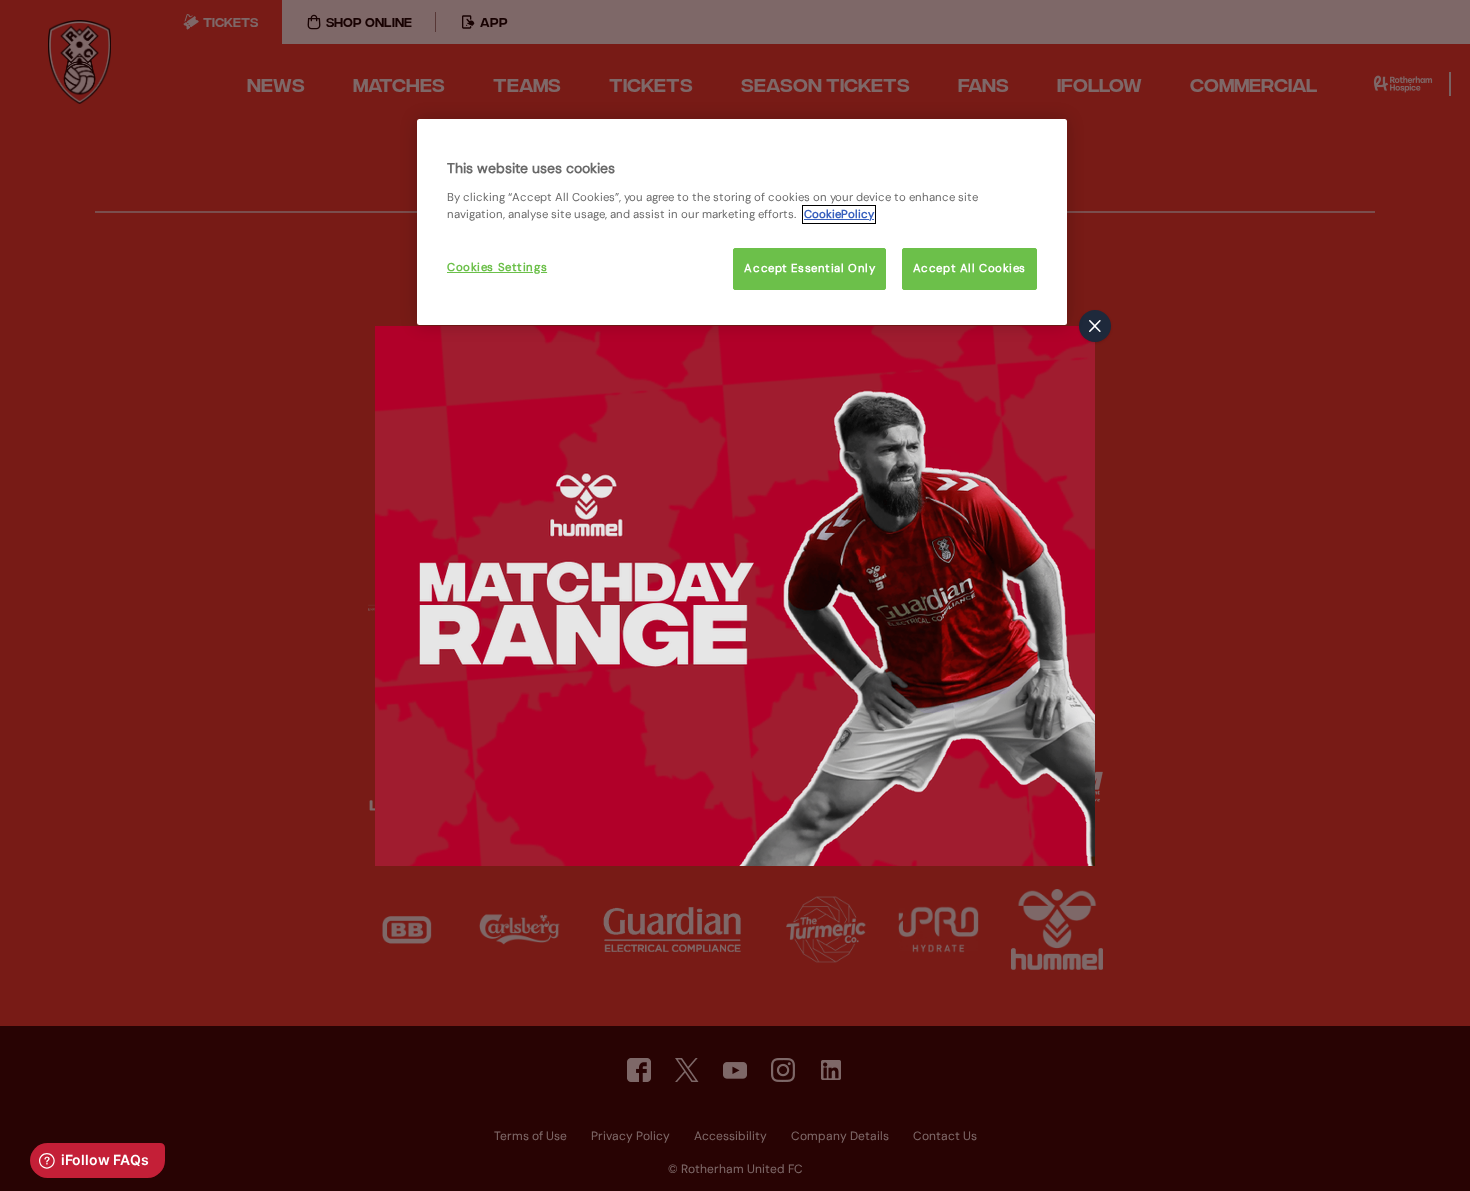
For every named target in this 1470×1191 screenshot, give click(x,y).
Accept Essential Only (809, 268)
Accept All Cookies (969, 268)
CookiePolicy (839, 214)
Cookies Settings (497, 267)
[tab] (1095, 326)
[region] (742, 222)
